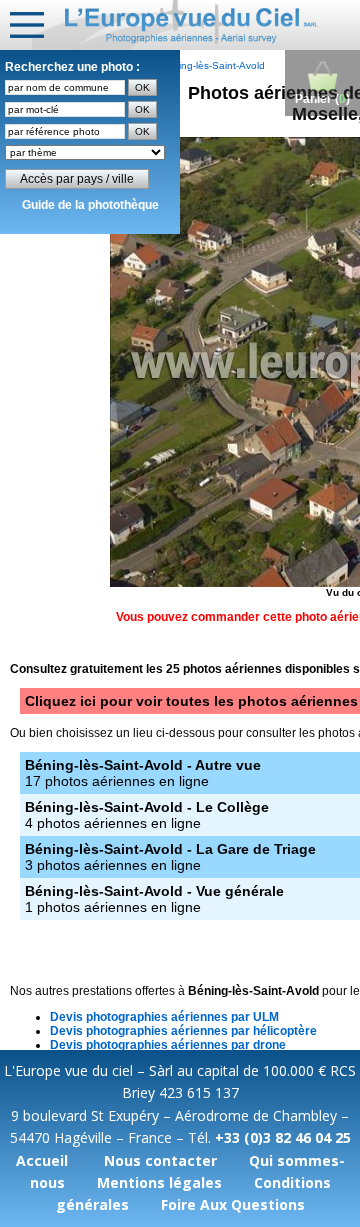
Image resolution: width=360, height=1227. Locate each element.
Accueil (42, 1160)
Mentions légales (159, 1182)
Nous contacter (160, 1160)
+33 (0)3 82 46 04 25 (283, 1137)
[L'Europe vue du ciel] (196, 25)
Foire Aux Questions (233, 1204)
